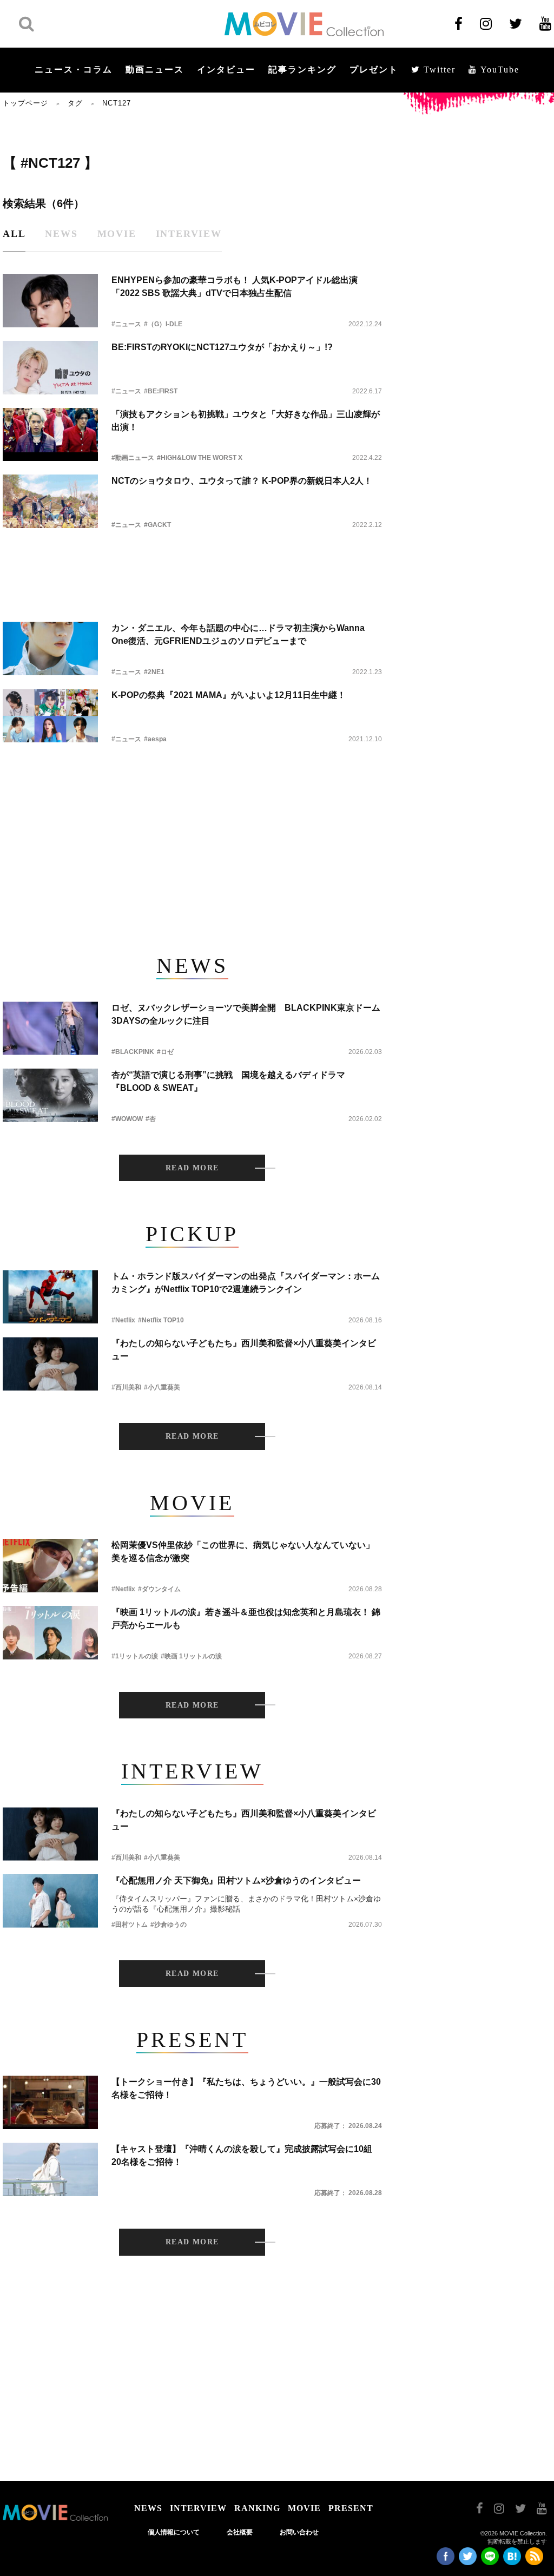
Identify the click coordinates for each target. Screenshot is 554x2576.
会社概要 (240, 2532)
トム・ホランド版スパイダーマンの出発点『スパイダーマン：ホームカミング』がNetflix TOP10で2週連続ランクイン (246, 1283)
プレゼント (374, 70)
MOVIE (304, 2508)
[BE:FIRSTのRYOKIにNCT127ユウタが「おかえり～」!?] (50, 368)
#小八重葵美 (162, 1387)
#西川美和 (126, 1387)
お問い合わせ (299, 2532)
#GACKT (157, 525)
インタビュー (226, 70)
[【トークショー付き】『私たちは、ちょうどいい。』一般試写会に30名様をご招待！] (50, 2102)
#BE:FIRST (161, 391)
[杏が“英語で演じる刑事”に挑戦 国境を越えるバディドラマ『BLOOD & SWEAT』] (50, 1095)
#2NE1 (154, 672)
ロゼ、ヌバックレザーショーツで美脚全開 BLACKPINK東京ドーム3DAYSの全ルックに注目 (246, 1014)
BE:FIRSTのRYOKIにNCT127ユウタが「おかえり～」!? (222, 347)
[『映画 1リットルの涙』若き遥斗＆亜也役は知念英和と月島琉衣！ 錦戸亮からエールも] (50, 1633)
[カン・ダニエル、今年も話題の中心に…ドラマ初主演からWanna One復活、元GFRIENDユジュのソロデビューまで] (50, 648)
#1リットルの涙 (135, 1656)
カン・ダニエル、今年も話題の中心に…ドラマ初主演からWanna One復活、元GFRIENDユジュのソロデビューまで (238, 634)
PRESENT (351, 2508)
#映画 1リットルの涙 (191, 1656)
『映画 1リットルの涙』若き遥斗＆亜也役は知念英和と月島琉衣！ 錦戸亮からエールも (246, 1619)
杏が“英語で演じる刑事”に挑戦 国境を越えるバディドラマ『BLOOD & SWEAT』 (228, 1081)
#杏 (151, 1119)
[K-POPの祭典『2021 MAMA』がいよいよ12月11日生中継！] (50, 716)
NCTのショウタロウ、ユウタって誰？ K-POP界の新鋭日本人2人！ (242, 481)
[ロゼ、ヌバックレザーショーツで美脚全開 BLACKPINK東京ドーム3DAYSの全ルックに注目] (50, 1028)
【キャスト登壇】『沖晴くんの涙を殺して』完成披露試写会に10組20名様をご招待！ (242, 2155)
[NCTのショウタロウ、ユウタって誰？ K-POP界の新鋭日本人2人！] (50, 501)
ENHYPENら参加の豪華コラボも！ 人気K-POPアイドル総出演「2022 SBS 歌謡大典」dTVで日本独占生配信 (235, 286)
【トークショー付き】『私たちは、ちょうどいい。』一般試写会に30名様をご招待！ (246, 2088)
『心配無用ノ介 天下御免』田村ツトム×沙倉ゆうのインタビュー (236, 1880)
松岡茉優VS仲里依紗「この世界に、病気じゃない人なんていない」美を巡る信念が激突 (243, 1551)
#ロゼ (165, 1052)
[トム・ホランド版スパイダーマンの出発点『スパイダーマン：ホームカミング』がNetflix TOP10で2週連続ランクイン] (50, 1297)
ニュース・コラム (74, 70)
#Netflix (123, 1320)
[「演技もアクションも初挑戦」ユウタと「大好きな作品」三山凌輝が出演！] (50, 435)
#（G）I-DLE (163, 324)
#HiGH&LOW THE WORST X (200, 458)
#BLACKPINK (133, 1052)
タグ (75, 103)
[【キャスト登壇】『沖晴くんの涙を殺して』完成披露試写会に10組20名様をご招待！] (50, 2169)
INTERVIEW (198, 2508)
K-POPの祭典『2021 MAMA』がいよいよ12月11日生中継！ (229, 695)
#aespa (155, 739)
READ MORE (192, 1168)
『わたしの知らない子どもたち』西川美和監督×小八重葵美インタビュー (244, 1350)
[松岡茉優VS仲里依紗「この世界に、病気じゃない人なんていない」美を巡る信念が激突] (50, 1566)
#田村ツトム (130, 1925)
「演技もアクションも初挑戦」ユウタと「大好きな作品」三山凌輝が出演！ (246, 421)
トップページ (25, 103)
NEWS (148, 2508)
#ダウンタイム (159, 1589)
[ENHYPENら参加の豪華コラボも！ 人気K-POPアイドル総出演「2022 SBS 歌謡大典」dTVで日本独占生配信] (50, 301)
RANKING (257, 2508)
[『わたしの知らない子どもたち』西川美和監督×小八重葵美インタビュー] (50, 1364)
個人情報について (174, 2532)
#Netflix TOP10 (161, 1320)
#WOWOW (127, 1119)
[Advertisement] (192, 566)
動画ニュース (155, 70)
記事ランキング (302, 70)
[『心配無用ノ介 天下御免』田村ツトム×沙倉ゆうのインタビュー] (50, 1901)
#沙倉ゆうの (169, 1925)
